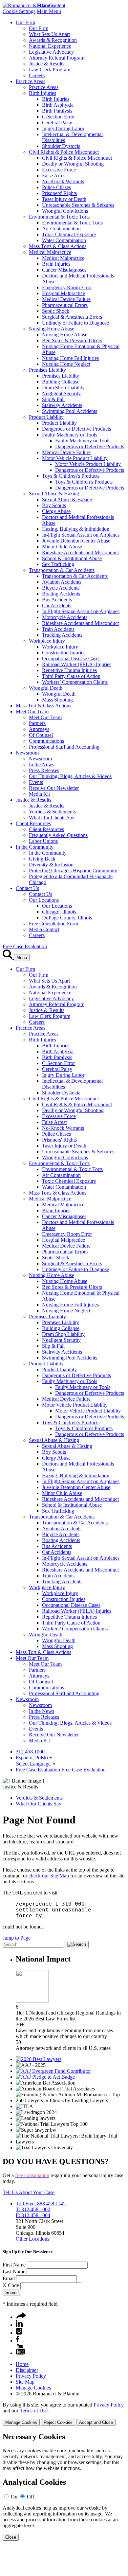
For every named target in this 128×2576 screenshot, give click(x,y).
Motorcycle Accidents (65, 617)
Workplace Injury (47, 641)
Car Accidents (57, 605)
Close (11, 2537)
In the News (42, 764)
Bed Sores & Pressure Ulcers (72, 340)
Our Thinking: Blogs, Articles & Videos (70, 776)
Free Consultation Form (53, 924)
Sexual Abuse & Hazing (54, 494)
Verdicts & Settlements (52, 812)
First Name (14, 2265)
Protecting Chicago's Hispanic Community (73, 871)
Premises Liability (47, 370)
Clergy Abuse (56, 511)
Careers (37, 75)
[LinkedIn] (19, 2325)
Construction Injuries (64, 653)
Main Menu (49, 11)
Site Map (25, 2382)
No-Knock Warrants (63, 181)
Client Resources (33, 823)
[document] (64, 2487)
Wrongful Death (46, 688)
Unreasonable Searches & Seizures (78, 205)
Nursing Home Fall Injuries (70, 358)
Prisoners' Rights (59, 193)
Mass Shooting (57, 700)
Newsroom (27, 753)
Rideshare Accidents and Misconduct (80, 552)
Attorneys (39, 729)
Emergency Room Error (67, 287)
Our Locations (44, 900)
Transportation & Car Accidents (62, 570)
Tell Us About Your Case (29, 2192)
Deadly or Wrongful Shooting (73, 164)
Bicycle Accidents (61, 588)
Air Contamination (61, 229)
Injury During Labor (63, 128)
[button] (21, 2317)
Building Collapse (61, 382)
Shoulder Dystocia (61, 146)
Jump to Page (17, 1938)
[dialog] (64, 2414)
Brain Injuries (56, 264)
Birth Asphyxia (58, 105)
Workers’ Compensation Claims (75, 682)
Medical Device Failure (66, 299)
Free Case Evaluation (25, 946)
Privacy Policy (31, 2376)
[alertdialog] (64, 2487)
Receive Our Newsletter (54, 788)
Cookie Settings (19, 11)
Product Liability (46, 417)
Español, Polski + (34, 1758)
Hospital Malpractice (64, 293)
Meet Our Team (32, 711)
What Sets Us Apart (49, 34)
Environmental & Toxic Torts (59, 217)
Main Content (51, 5)
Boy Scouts (54, 505)
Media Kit (39, 794)
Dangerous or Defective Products (76, 429)
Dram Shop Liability (63, 388)
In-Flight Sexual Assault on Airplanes (81, 535)
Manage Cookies (33, 2388)
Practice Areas (31, 81)
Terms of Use (34, 2411)
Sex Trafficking (58, 564)
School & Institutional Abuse (72, 558)
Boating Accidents (61, 594)
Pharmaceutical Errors (65, 305)
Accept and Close (96, 2422)
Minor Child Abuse (62, 547)
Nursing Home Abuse (52, 329)
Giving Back (42, 859)
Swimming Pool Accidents (70, 411)
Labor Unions (43, 841)
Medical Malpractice (50, 252)
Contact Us (27, 888)
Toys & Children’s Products (71, 476)
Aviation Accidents (62, 582)
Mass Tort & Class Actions (43, 706)
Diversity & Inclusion (51, 865)
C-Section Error (58, 117)
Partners (37, 723)
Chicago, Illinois (59, 912)
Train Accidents (58, 629)
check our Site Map (49, 1876)
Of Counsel (41, 735)
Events (36, 782)
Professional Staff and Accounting (64, 747)
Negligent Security (61, 393)
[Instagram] (19, 2333)
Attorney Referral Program (57, 58)
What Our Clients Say (52, 817)
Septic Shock (56, 311)
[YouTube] (20, 2353)
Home (22, 2364)
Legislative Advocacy (51, 52)
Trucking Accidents (62, 635)
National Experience (50, 46)
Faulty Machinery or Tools (70, 435)
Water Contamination (64, 240)
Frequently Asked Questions (58, 835)
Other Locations (32, 2239)
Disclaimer (27, 2370)
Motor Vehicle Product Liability (75, 458)
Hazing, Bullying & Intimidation (76, 529)
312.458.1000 (30, 1752)
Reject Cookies (58, 2422)
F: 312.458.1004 (33, 2215)
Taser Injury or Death (64, 199)
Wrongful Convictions (65, 211)
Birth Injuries (43, 93)
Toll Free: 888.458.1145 (41, 2203)
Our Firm (25, 22)
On (14, 2497)
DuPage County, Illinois (67, 918)
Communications (46, 741)
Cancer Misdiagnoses (64, 270)
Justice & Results (47, 64)
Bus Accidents (57, 600)
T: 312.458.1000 (33, 2209)
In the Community (35, 847)
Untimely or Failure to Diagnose (75, 323)
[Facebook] (18, 2341)
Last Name (14, 2272)
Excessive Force (59, 170)
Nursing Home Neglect (66, 364)
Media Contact (44, 929)
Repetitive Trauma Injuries (69, 670)
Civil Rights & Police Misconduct (64, 152)
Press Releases (44, 770)
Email (9, 2278)
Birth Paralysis (57, 111)
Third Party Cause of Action (71, 676)
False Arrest (54, 176)
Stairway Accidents (62, 405)
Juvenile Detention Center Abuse (76, 541)
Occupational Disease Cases (71, 658)
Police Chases (56, 187)
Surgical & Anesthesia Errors (72, 317)
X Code (11, 2285)
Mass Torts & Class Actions (58, 246)
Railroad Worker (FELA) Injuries (77, 664)
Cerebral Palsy (57, 123)
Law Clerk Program (50, 70)
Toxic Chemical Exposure (69, 234)
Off (31, 2497)
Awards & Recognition (53, 40)
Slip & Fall (53, 399)
